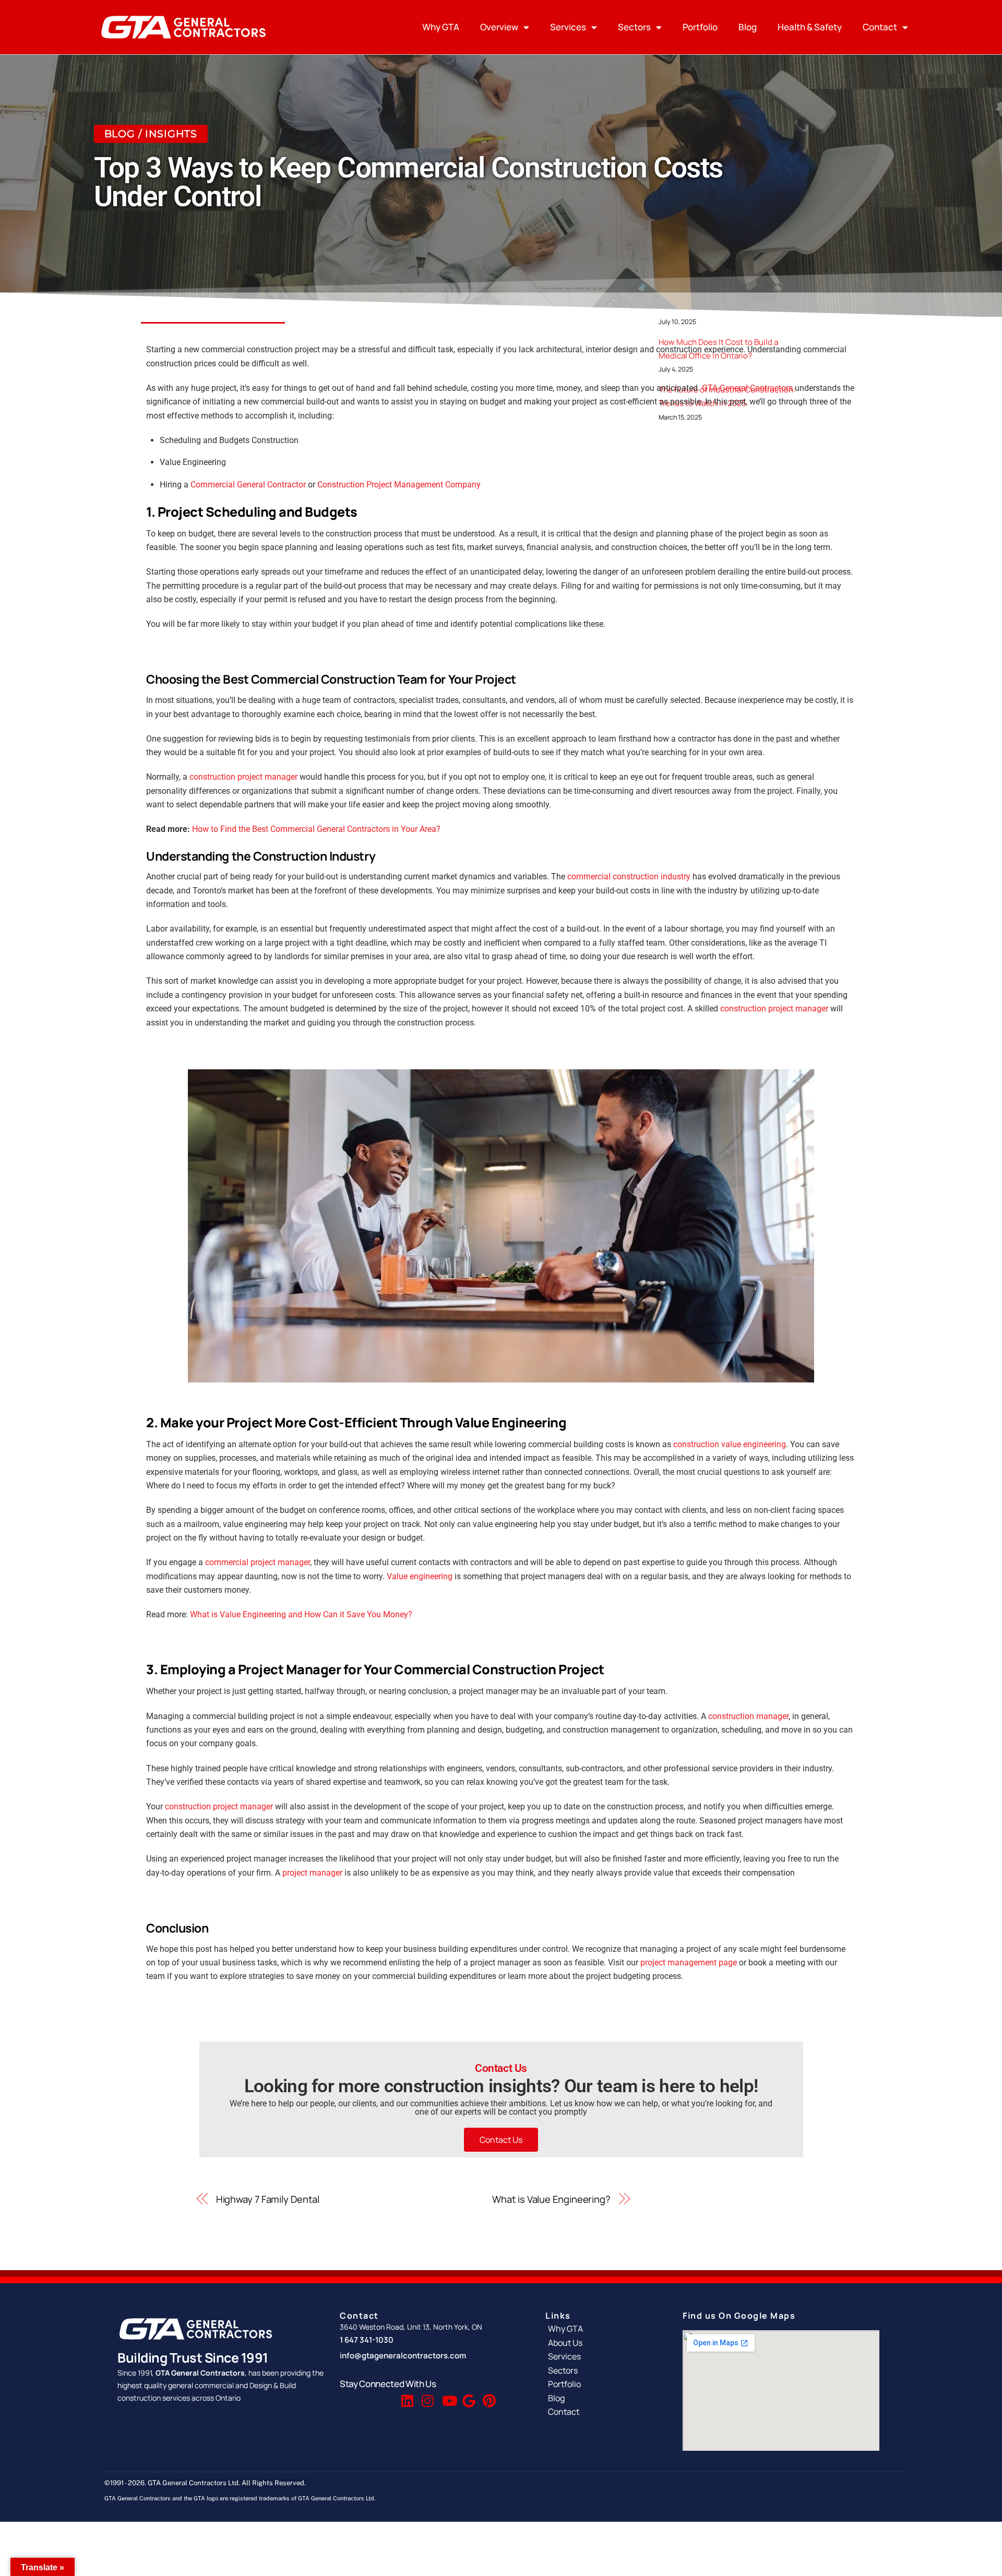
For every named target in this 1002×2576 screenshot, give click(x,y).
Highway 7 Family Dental (268, 2199)
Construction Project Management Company (399, 485)
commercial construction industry (629, 876)
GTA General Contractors (747, 388)
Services (568, 27)
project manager (312, 1873)
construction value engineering (730, 1444)
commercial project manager (258, 1562)
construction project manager (243, 777)
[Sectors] (604, 2370)
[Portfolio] (604, 2384)
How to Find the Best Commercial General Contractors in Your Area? (316, 829)
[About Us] (604, 2343)
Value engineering (420, 1576)
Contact (880, 27)
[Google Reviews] (468, 2396)
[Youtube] (447, 2396)
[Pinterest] (488, 2396)
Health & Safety (810, 27)
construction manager (748, 1716)
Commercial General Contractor (248, 485)
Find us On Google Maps (739, 2316)
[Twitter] (386, 2396)
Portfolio (700, 27)
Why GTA (441, 27)
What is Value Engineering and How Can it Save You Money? (301, 1614)
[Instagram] (427, 2396)
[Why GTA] (604, 2329)
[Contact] (604, 2412)
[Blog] (604, 2398)
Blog (748, 27)
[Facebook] (366, 2396)
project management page (689, 1963)
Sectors (634, 27)
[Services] (604, 2356)
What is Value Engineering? (551, 2199)
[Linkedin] (407, 2396)
